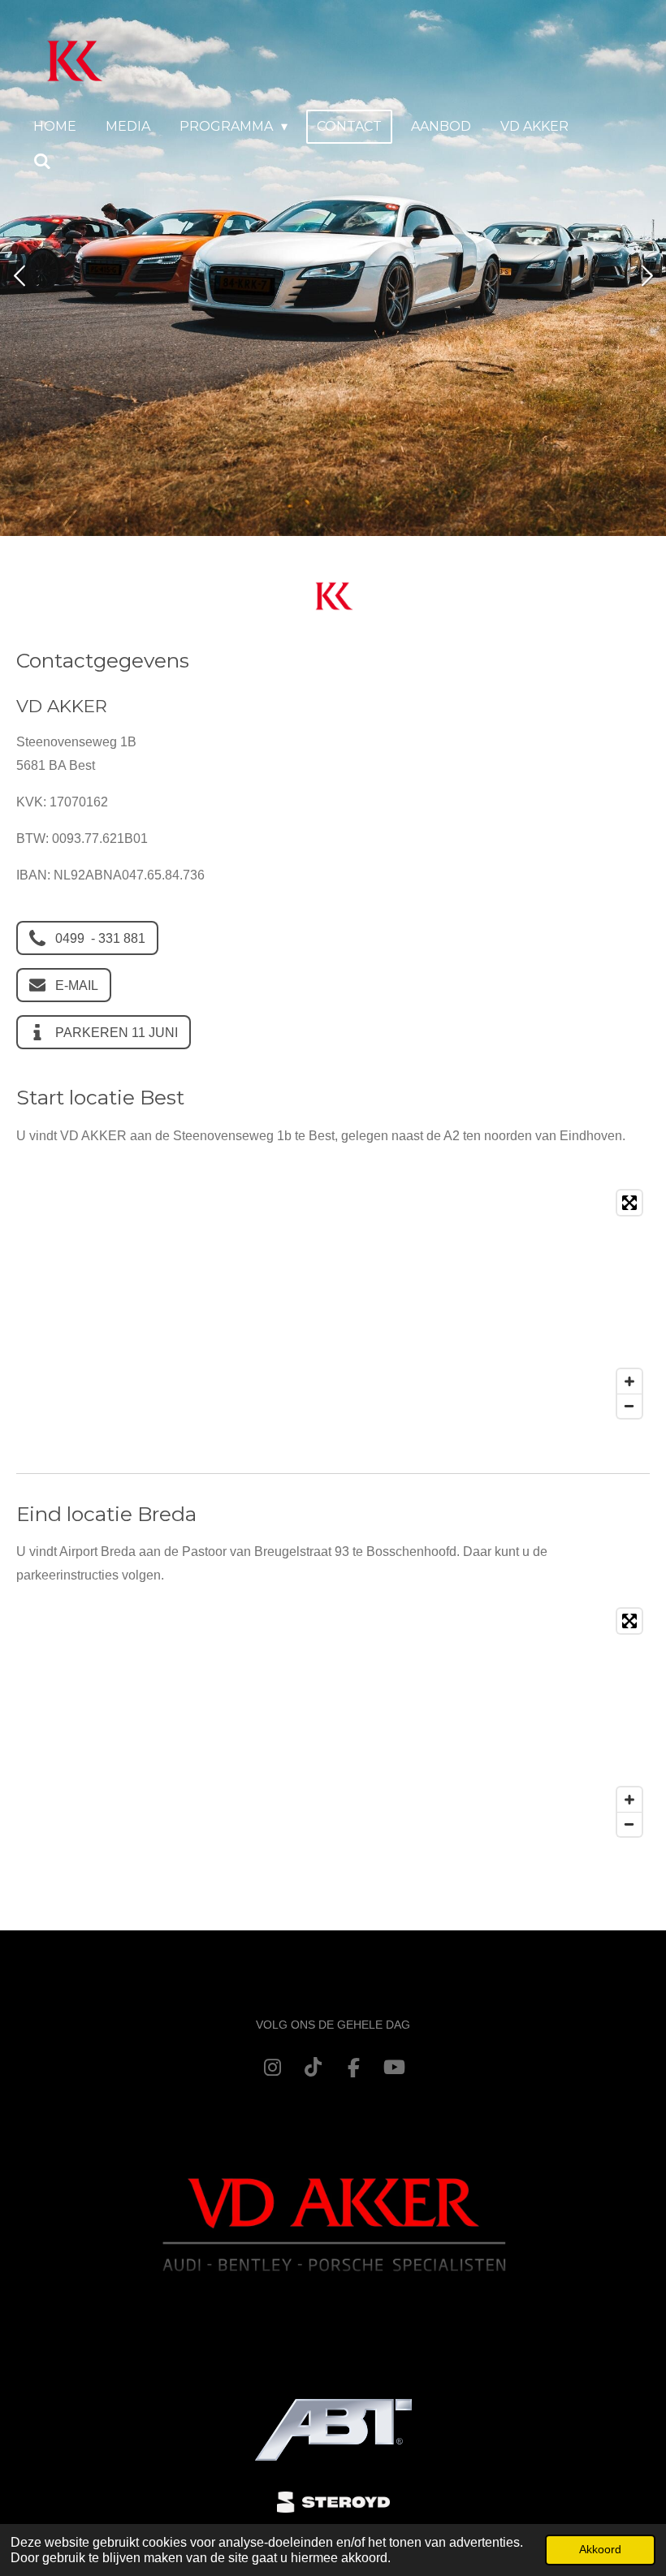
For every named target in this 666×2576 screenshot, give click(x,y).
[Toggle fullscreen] (629, 1203)
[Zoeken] (42, 161)
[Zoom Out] (629, 1406)
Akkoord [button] (600, 2549)
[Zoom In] (629, 1381)
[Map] (333, 1304)
